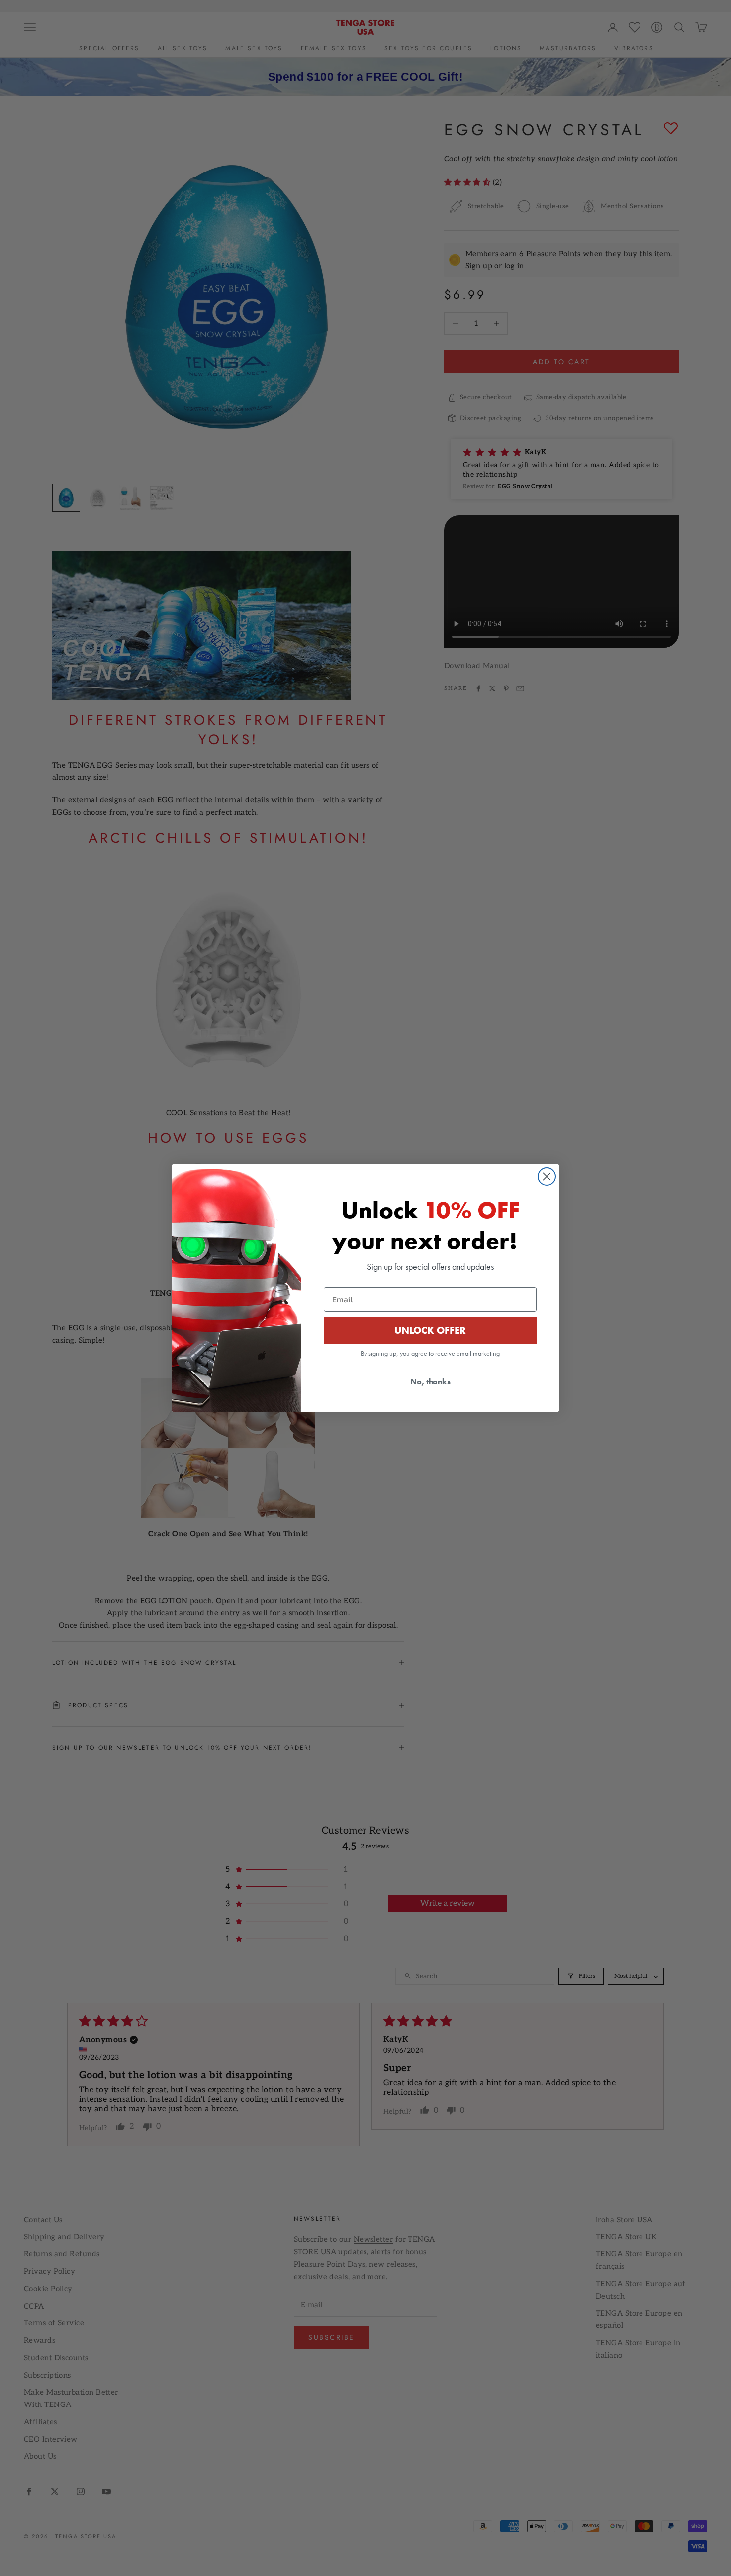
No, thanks (430, 1382)
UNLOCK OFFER (430, 1330)
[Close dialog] (547, 1176)
